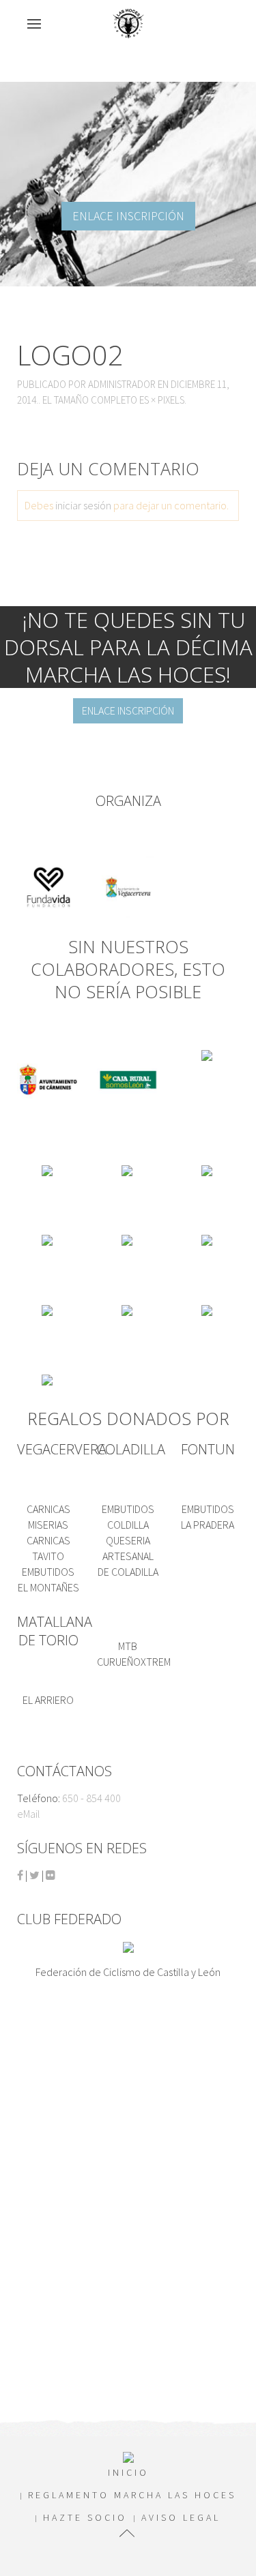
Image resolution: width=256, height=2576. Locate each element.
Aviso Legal (181, 2517)
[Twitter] (34, 1875)
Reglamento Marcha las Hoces (132, 2495)
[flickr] (51, 1875)
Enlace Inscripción (128, 216)
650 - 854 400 (91, 1798)
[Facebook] (20, 1875)
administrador (122, 384)
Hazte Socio (85, 2517)
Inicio (128, 2472)
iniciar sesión (83, 505)
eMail (29, 1814)
